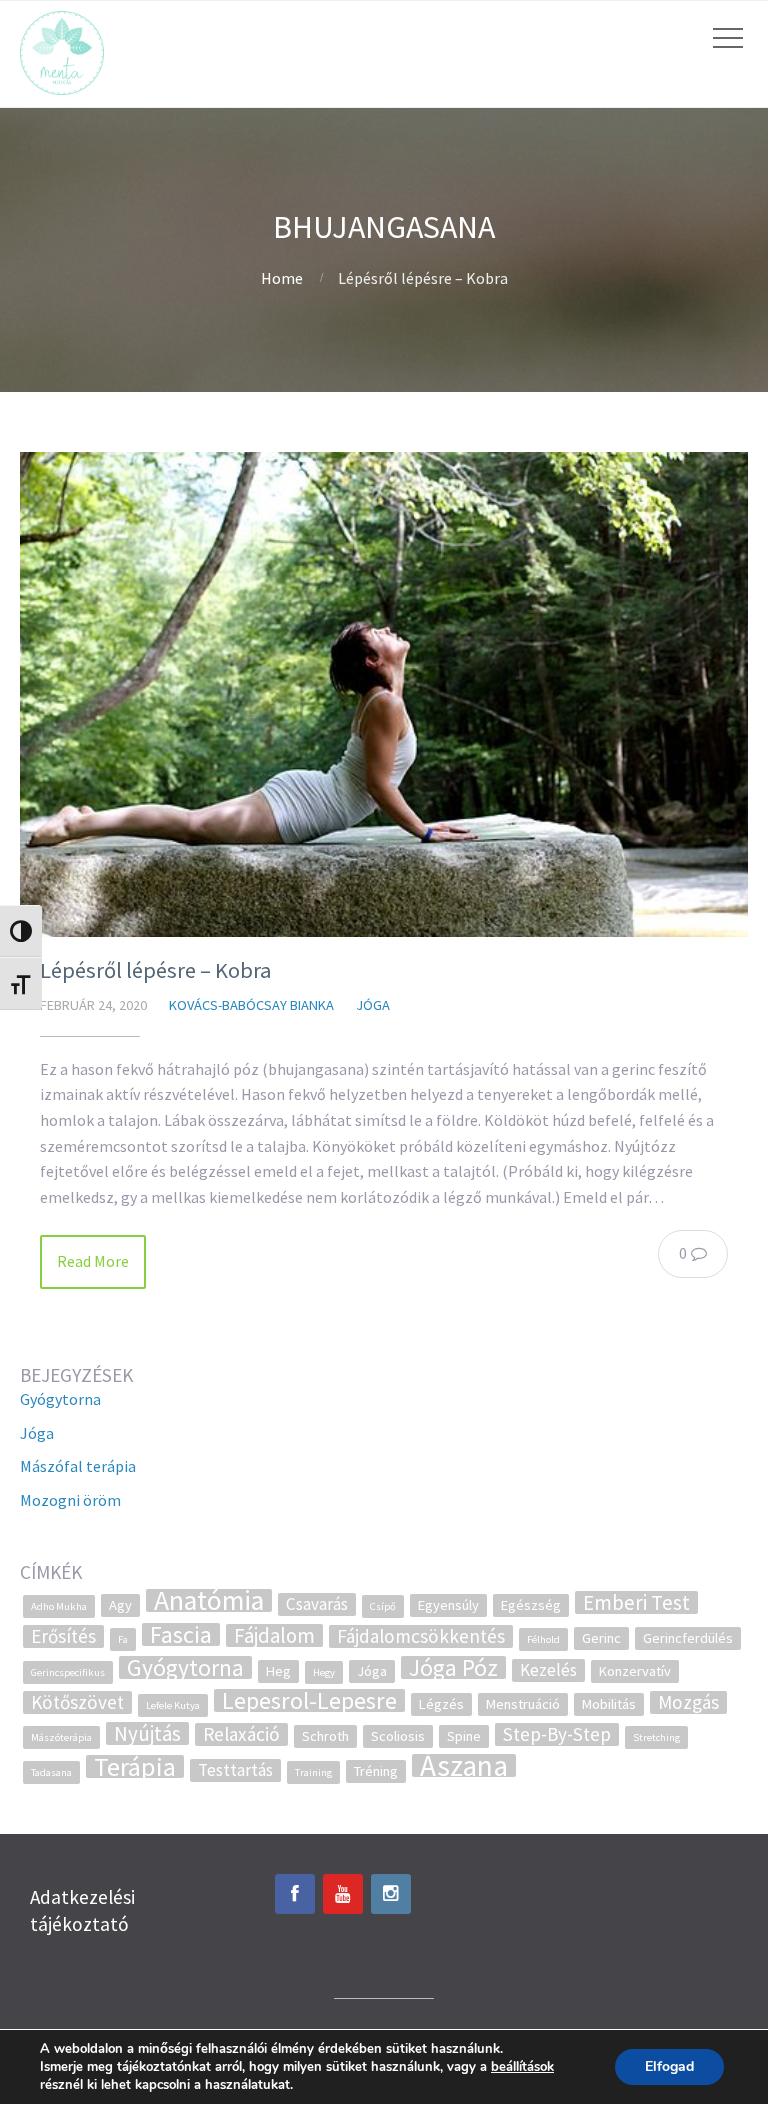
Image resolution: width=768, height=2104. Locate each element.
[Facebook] (295, 1894)
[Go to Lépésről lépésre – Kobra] (384, 694)
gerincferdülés (688, 1638)
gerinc (601, 1638)
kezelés (548, 1670)
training (313, 1772)
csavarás (317, 1604)
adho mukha (59, 1606)
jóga (372, 1671)
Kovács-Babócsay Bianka (251, 1005)
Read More (93, 1261)
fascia (181, 1634)
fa (123, 1639)
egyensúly (448, 1605)
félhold (543, 1639)
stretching (656, 1737)
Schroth (325, 1736)
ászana (464, 1765)
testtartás (235, 1770)
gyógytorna (185, 1667)
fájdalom (274, 1635)
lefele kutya (173, 1705)
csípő (383, 1606)
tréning (376, 1771)
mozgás (688, 1702)
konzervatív (635, 1671)
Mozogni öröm (70, 1500)
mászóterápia (61, 1737)
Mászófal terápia (78, 1466)
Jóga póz (453, 1667)
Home (282, 278)
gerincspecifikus (68, 1672)
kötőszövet (77, 1702)
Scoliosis (398, 1736)
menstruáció (523, 1704)
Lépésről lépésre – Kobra (156, 970)
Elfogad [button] (669, 2066)
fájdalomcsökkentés (421, 1636)
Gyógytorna (60, 1399)
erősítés (63, 1636)
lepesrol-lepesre (309, 1700)
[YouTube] (343, 1894)
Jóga (373, 1005)
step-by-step (557, 1734)
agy (120, 1605)
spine (464, 1736)
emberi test (636, 1602)
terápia (135, 1766)
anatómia (209, 1600)
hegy (324, 1672)
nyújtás (147, 1733)
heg (278, 1671)
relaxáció (241, 1734)
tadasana (51, 1772)
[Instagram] (391, 1894)
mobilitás (609, 1704)
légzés (441, 1704)
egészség (531, 1605)
